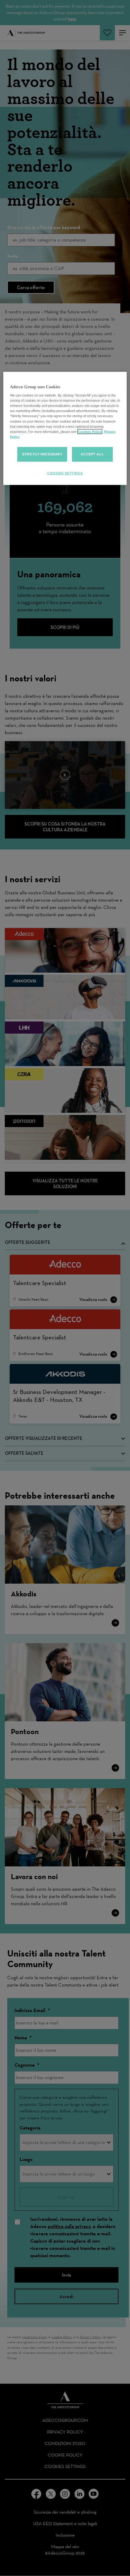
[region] (65, 428)
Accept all (92, 454)
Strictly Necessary (42, 454)
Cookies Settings (65, 473)
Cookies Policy (90, 431)
